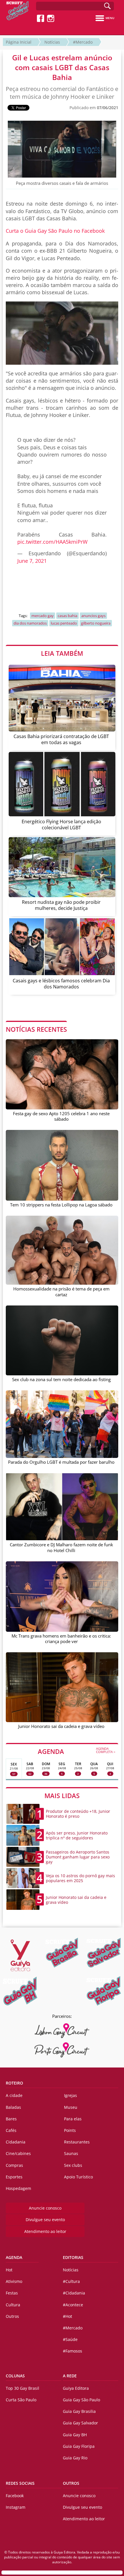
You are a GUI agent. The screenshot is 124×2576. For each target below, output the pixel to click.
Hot (9, 2270)
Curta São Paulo (21, 2400)
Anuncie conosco (45, 2208)
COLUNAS (15, 2376)
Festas (12, 2293)
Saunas (71, 2153)
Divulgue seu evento (45, 2220)
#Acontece (73, 2305)
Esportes (14, 2177)
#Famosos (73, 2351)
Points (70, 2130)
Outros (12, 2316)
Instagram (16, 2507)
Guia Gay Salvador (80, 2423)
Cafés (11, 2130)
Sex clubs (73, 2165)
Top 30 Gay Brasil (22, 2388)
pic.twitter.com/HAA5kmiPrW (52, 542)
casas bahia (67, 616)
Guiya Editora (76, 2388)
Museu (71, 2107)
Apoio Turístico (78, 2177)
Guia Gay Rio (75, 2458)
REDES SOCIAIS (20, 2483)
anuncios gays (93, 616)
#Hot (67, 2316)
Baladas (13, 2107)
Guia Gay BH (75, 2435)
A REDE (70, 2376)
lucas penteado (64, 623)
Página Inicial (19, 42)
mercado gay (43, 616)
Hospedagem (18, 2188)
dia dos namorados (30, 623)
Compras (14, 2165)
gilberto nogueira (96, 623)
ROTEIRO (14, 2083)
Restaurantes (77, 2142)
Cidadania (16, 2142)
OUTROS (71, 2483)
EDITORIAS (73, 2257)
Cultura (13, 2305)
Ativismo (14, 2281)
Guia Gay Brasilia (79, 2411)
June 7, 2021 (32, 561)
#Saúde (70, 2339)
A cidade (14, 2095)
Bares (11, 2119)
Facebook (15, 2496)
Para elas (73, 2119)
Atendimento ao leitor (45, 2231)
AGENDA (77, 1751)
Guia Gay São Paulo (81, 2400)
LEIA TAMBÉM (62, 653)
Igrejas (71, 2095)
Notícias (52, 42)
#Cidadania (74, 2293)
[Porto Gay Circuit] (62, 2050)
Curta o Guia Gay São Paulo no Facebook (55, 231)
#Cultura (71, 2281)
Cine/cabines (18, 2153)
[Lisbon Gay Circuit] (62, 2031)
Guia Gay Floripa (79, 2446)
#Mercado (83, 42)
